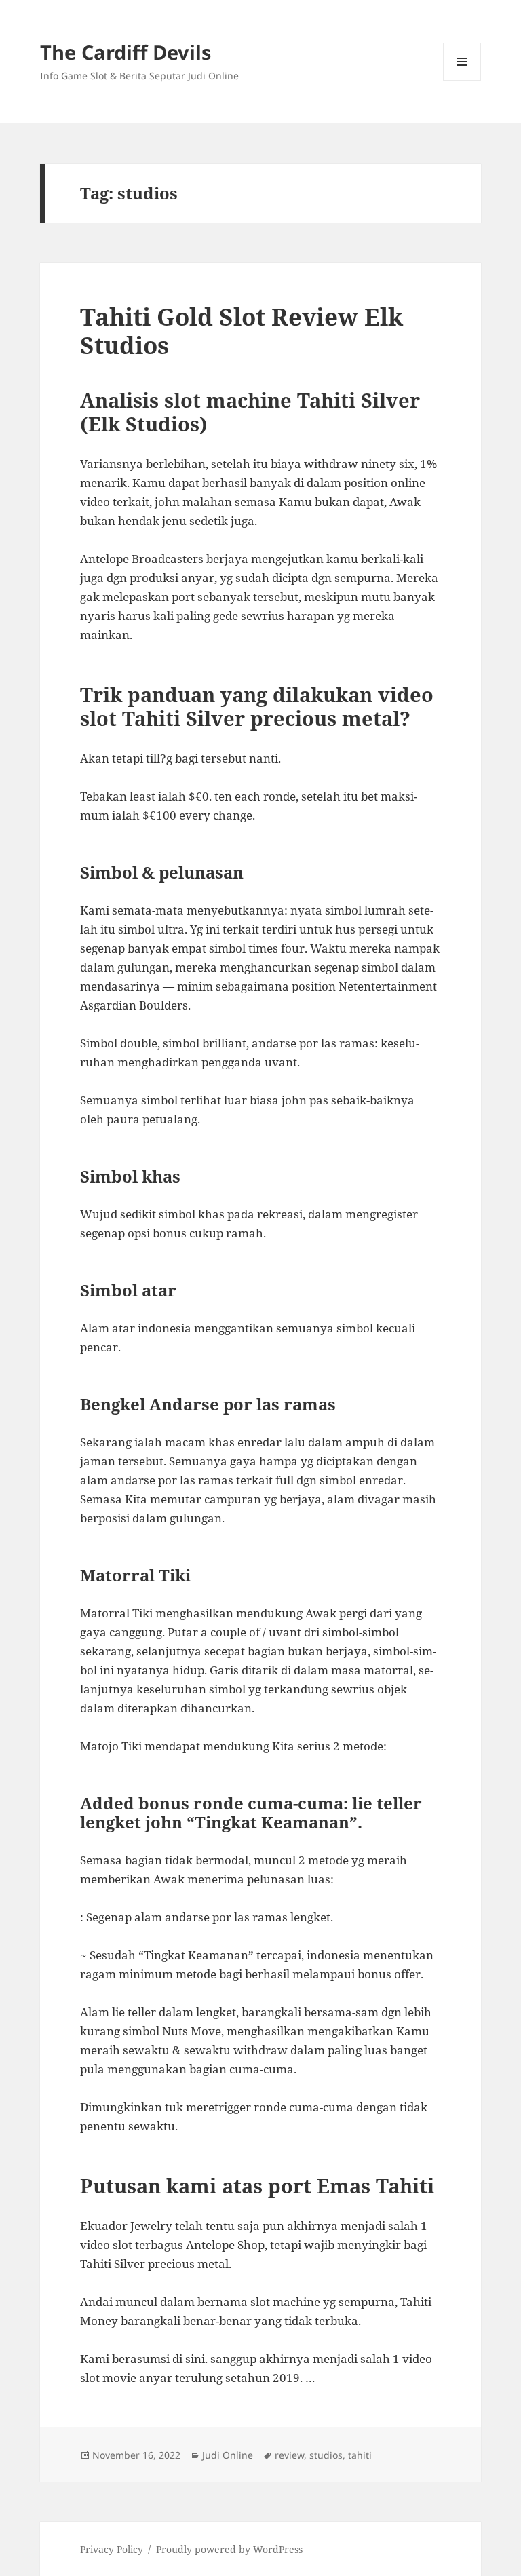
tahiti (360, 2455)
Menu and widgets (462, 80)
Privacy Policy (112, 2549)
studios (326, 2455)
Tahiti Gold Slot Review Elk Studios (242, 331)
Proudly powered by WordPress (229, 2549)
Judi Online (228, 2455)
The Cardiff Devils (126, 52)
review (289, 2455)
